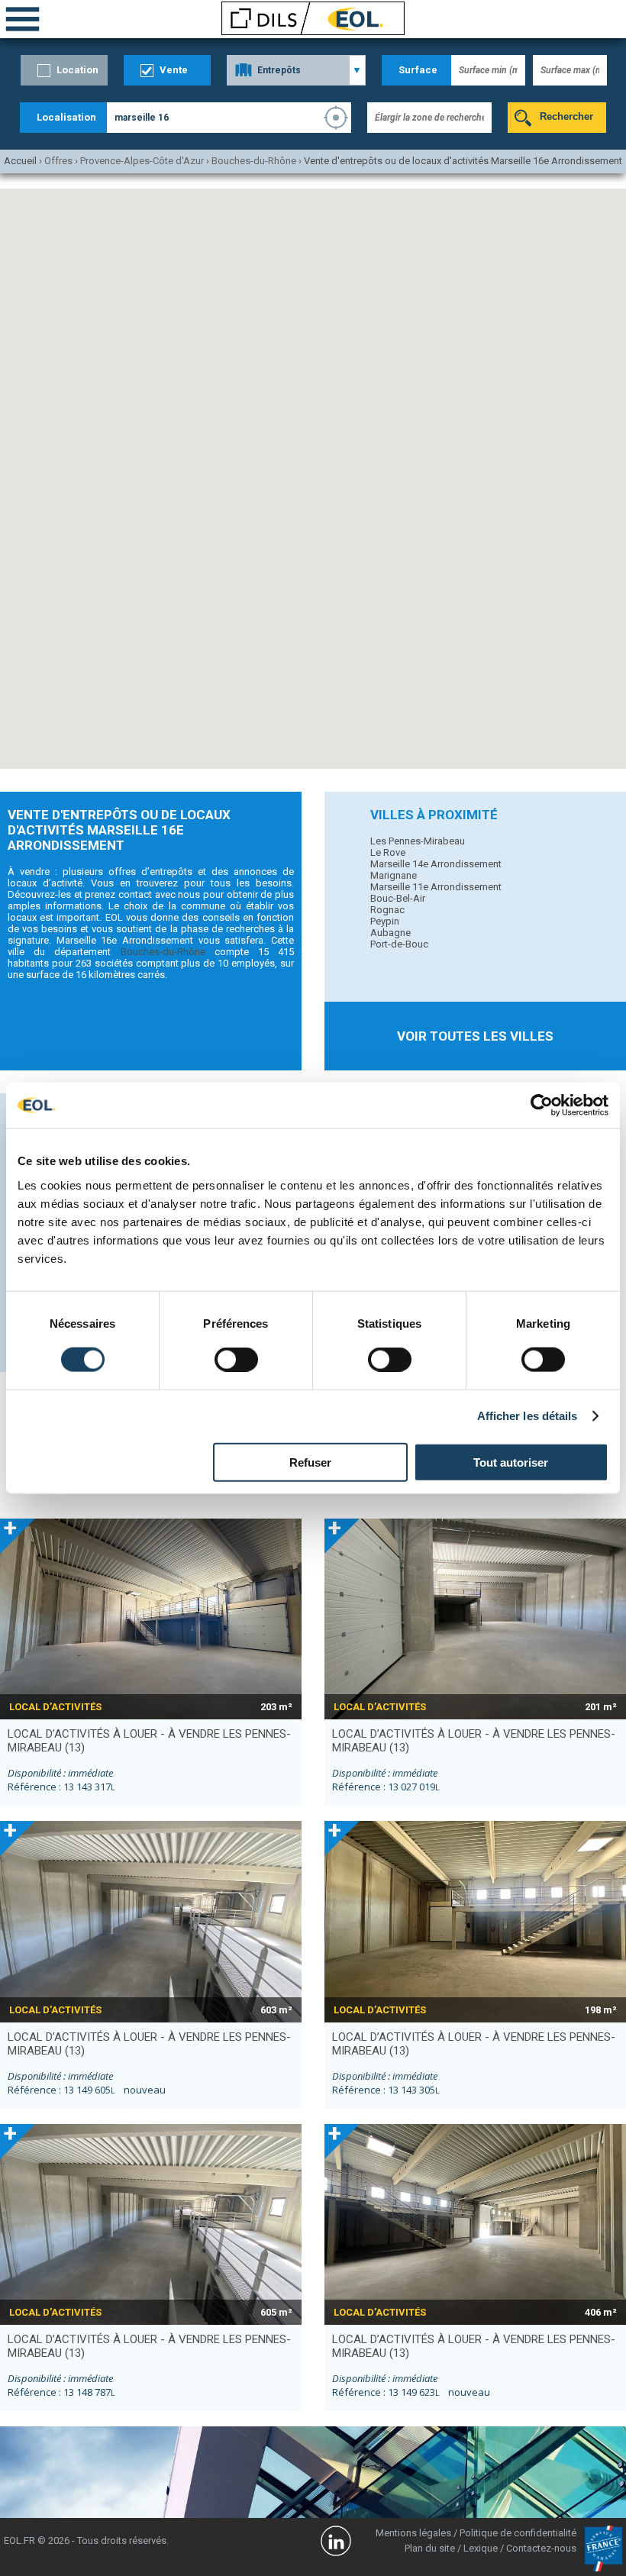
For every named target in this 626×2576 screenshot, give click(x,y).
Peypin (385, 921)
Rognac (387, 910)
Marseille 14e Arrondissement (436, 864)
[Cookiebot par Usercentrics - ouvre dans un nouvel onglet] (542, 1106)
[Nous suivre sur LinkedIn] (336, 2543)
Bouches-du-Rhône (163, 952)
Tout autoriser (511, 1462)
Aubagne (390, 933)
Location (77, 70)
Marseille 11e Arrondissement (436, 887)
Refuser (310, 1462)
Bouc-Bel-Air (398, 898)
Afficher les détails (528, 1416)
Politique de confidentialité (518, 2533)
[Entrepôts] (296, 70)
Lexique (481, 2548)
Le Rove (388, 852)
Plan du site (430, 2548)
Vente (174, 70)
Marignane (394, 875)
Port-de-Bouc (399, 944)
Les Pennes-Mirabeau (418, 841)
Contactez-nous (541, 2548)
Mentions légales (413, 2533)
